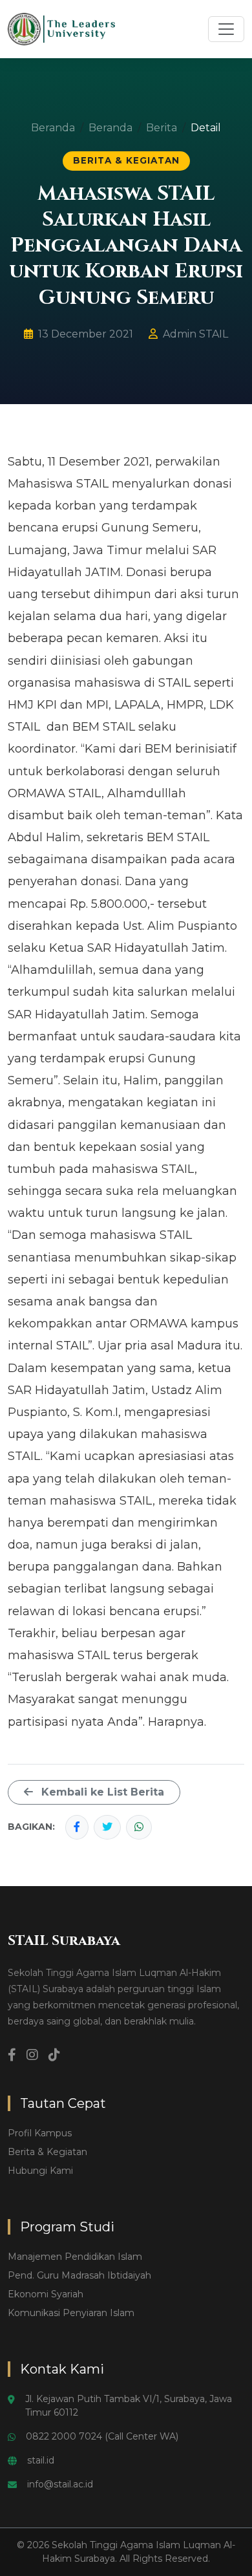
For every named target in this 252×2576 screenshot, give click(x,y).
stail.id (41, 2460)
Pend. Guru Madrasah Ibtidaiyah (79, 2275)
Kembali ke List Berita (101, 1792)
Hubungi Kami (40, 2171)
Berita (162, 128)
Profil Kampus (40, 2133)
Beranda (53, 128)
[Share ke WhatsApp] (139, 1827)
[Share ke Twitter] (107, 1827)
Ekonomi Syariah (46, 2294)
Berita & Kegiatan (47, 2152)
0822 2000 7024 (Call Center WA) (102, 2436)
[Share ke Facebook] (77, 1827)
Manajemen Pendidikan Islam (75, 2257)
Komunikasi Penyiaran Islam (71, 2313)
